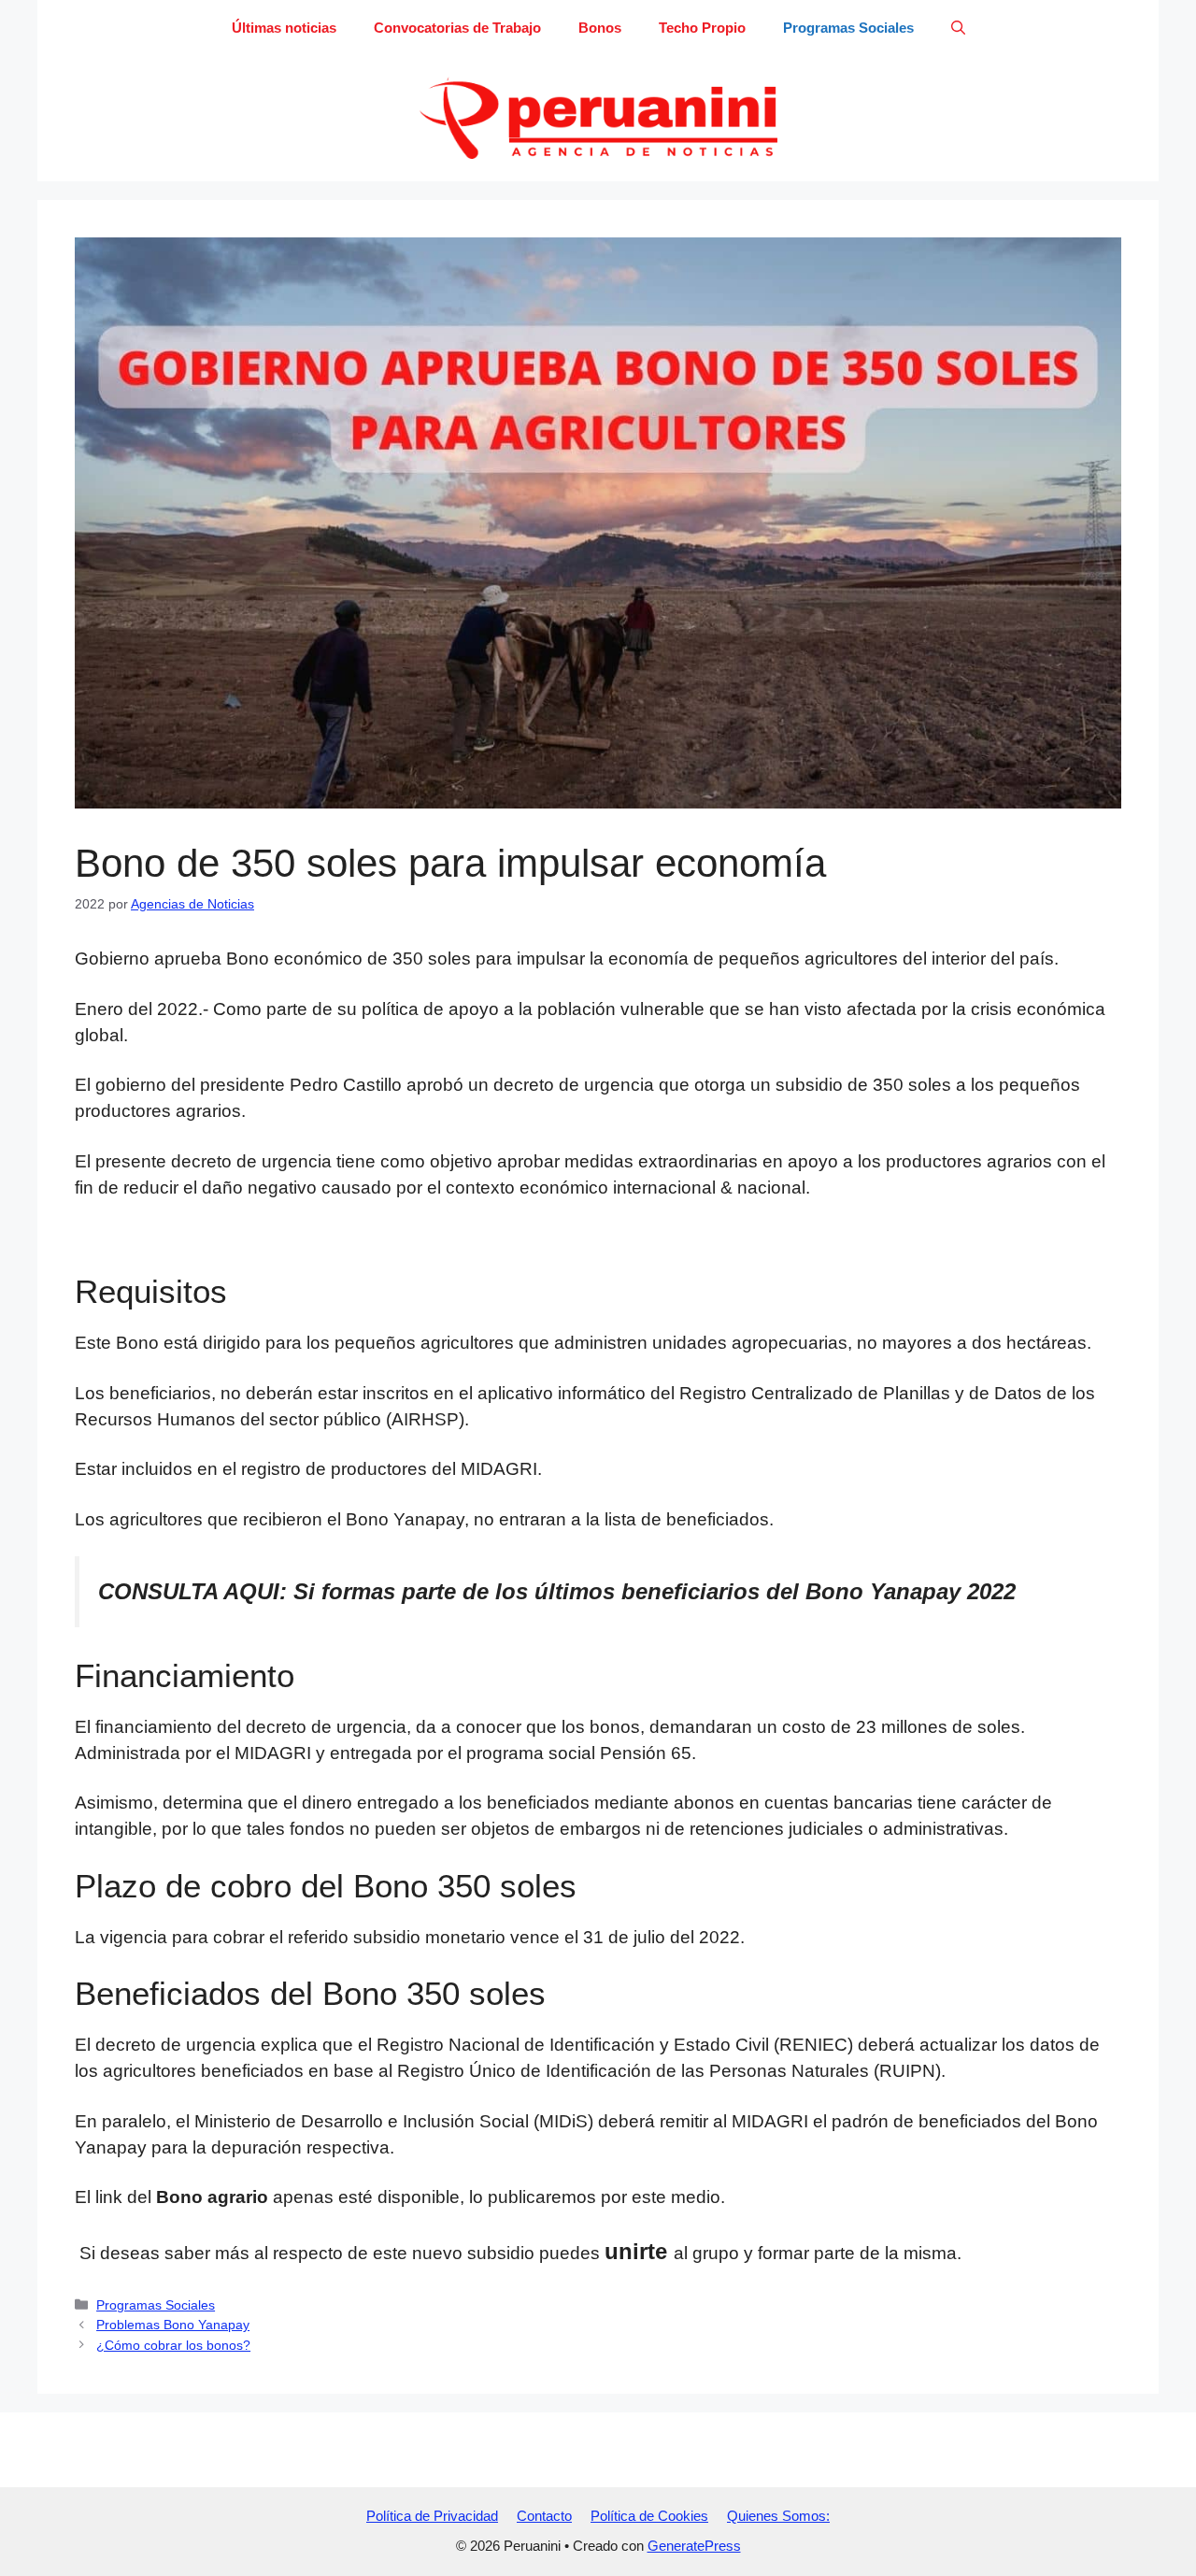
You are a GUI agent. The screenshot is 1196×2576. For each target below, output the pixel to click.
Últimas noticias (284, 28)
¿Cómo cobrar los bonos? (173, 2345)
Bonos (600, 28)
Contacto (544, 2516)
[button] (958, 28)
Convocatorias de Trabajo (457, 28)
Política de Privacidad (432, 2516)
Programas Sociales (848, 28)
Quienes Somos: (778, 2516)
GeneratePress (694, 2546)
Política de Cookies (649, 2516)
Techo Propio (702, 28)
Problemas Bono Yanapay (173, 2325)
